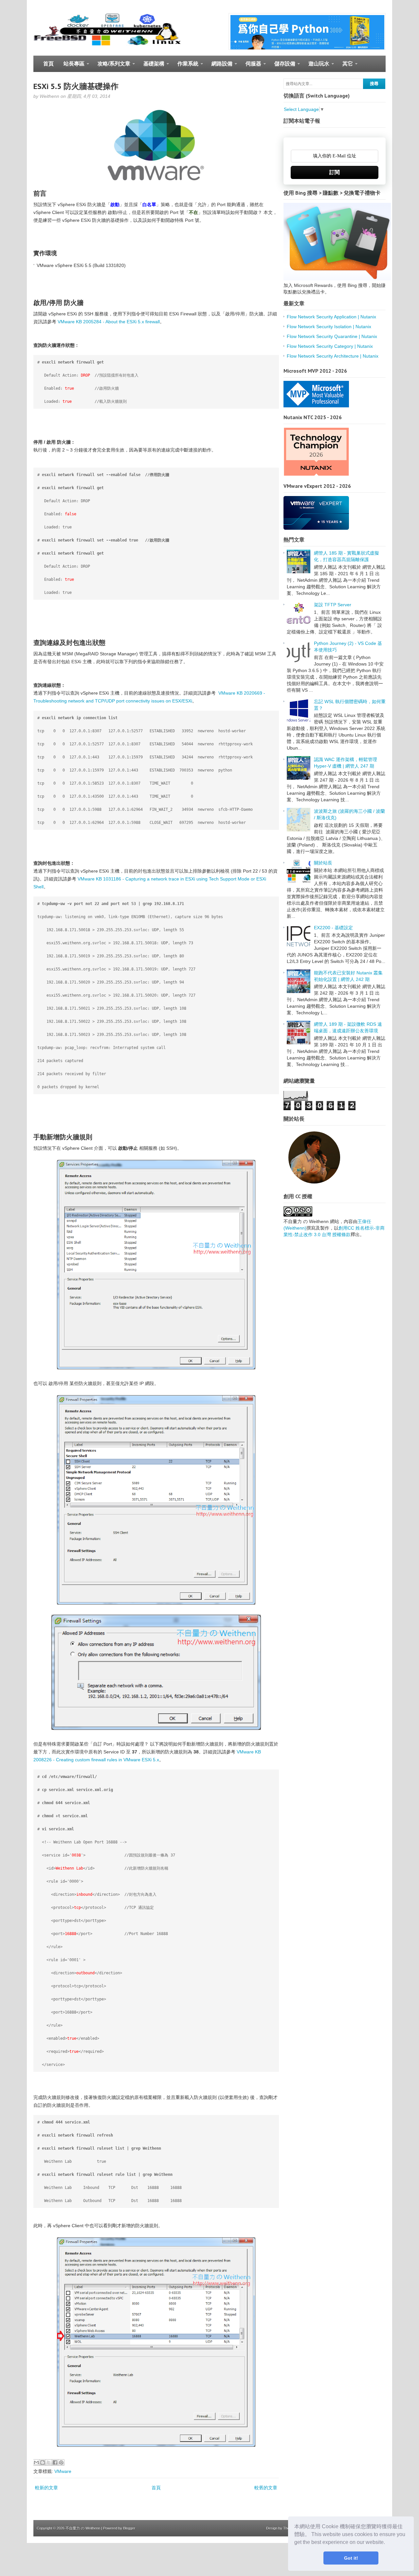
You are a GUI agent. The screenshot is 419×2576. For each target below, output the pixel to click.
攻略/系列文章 (111, 66)
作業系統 (185, 66)
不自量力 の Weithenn (83, 2528)
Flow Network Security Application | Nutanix (331, 317)
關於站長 (323, 863)
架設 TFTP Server (333, 605)
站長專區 (72, 66)
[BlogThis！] (43, 2462)
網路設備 (219, 66)
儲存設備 (282, 66)
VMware (63, 2471)
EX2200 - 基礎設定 (333, 928)
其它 (345, 66)
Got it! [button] (351, 2558)
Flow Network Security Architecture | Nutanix (333, 356)
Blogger (129, 2528)
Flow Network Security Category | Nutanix (330, 346)
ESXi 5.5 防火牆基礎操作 (76, 86)
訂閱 (335, 172)
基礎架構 (151, 66)
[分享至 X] (49, 2462)
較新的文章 (46, 2488)
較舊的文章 (266, 2488)
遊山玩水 (316, 66)
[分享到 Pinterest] (61, 2462)
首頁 (48, 64)
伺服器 (251, 66)
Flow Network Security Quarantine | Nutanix (332, 336)
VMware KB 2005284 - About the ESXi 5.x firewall (109, 322)
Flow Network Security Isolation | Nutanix (329, 327)
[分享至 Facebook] (55, 2462)
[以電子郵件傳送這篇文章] (36, 2462)
